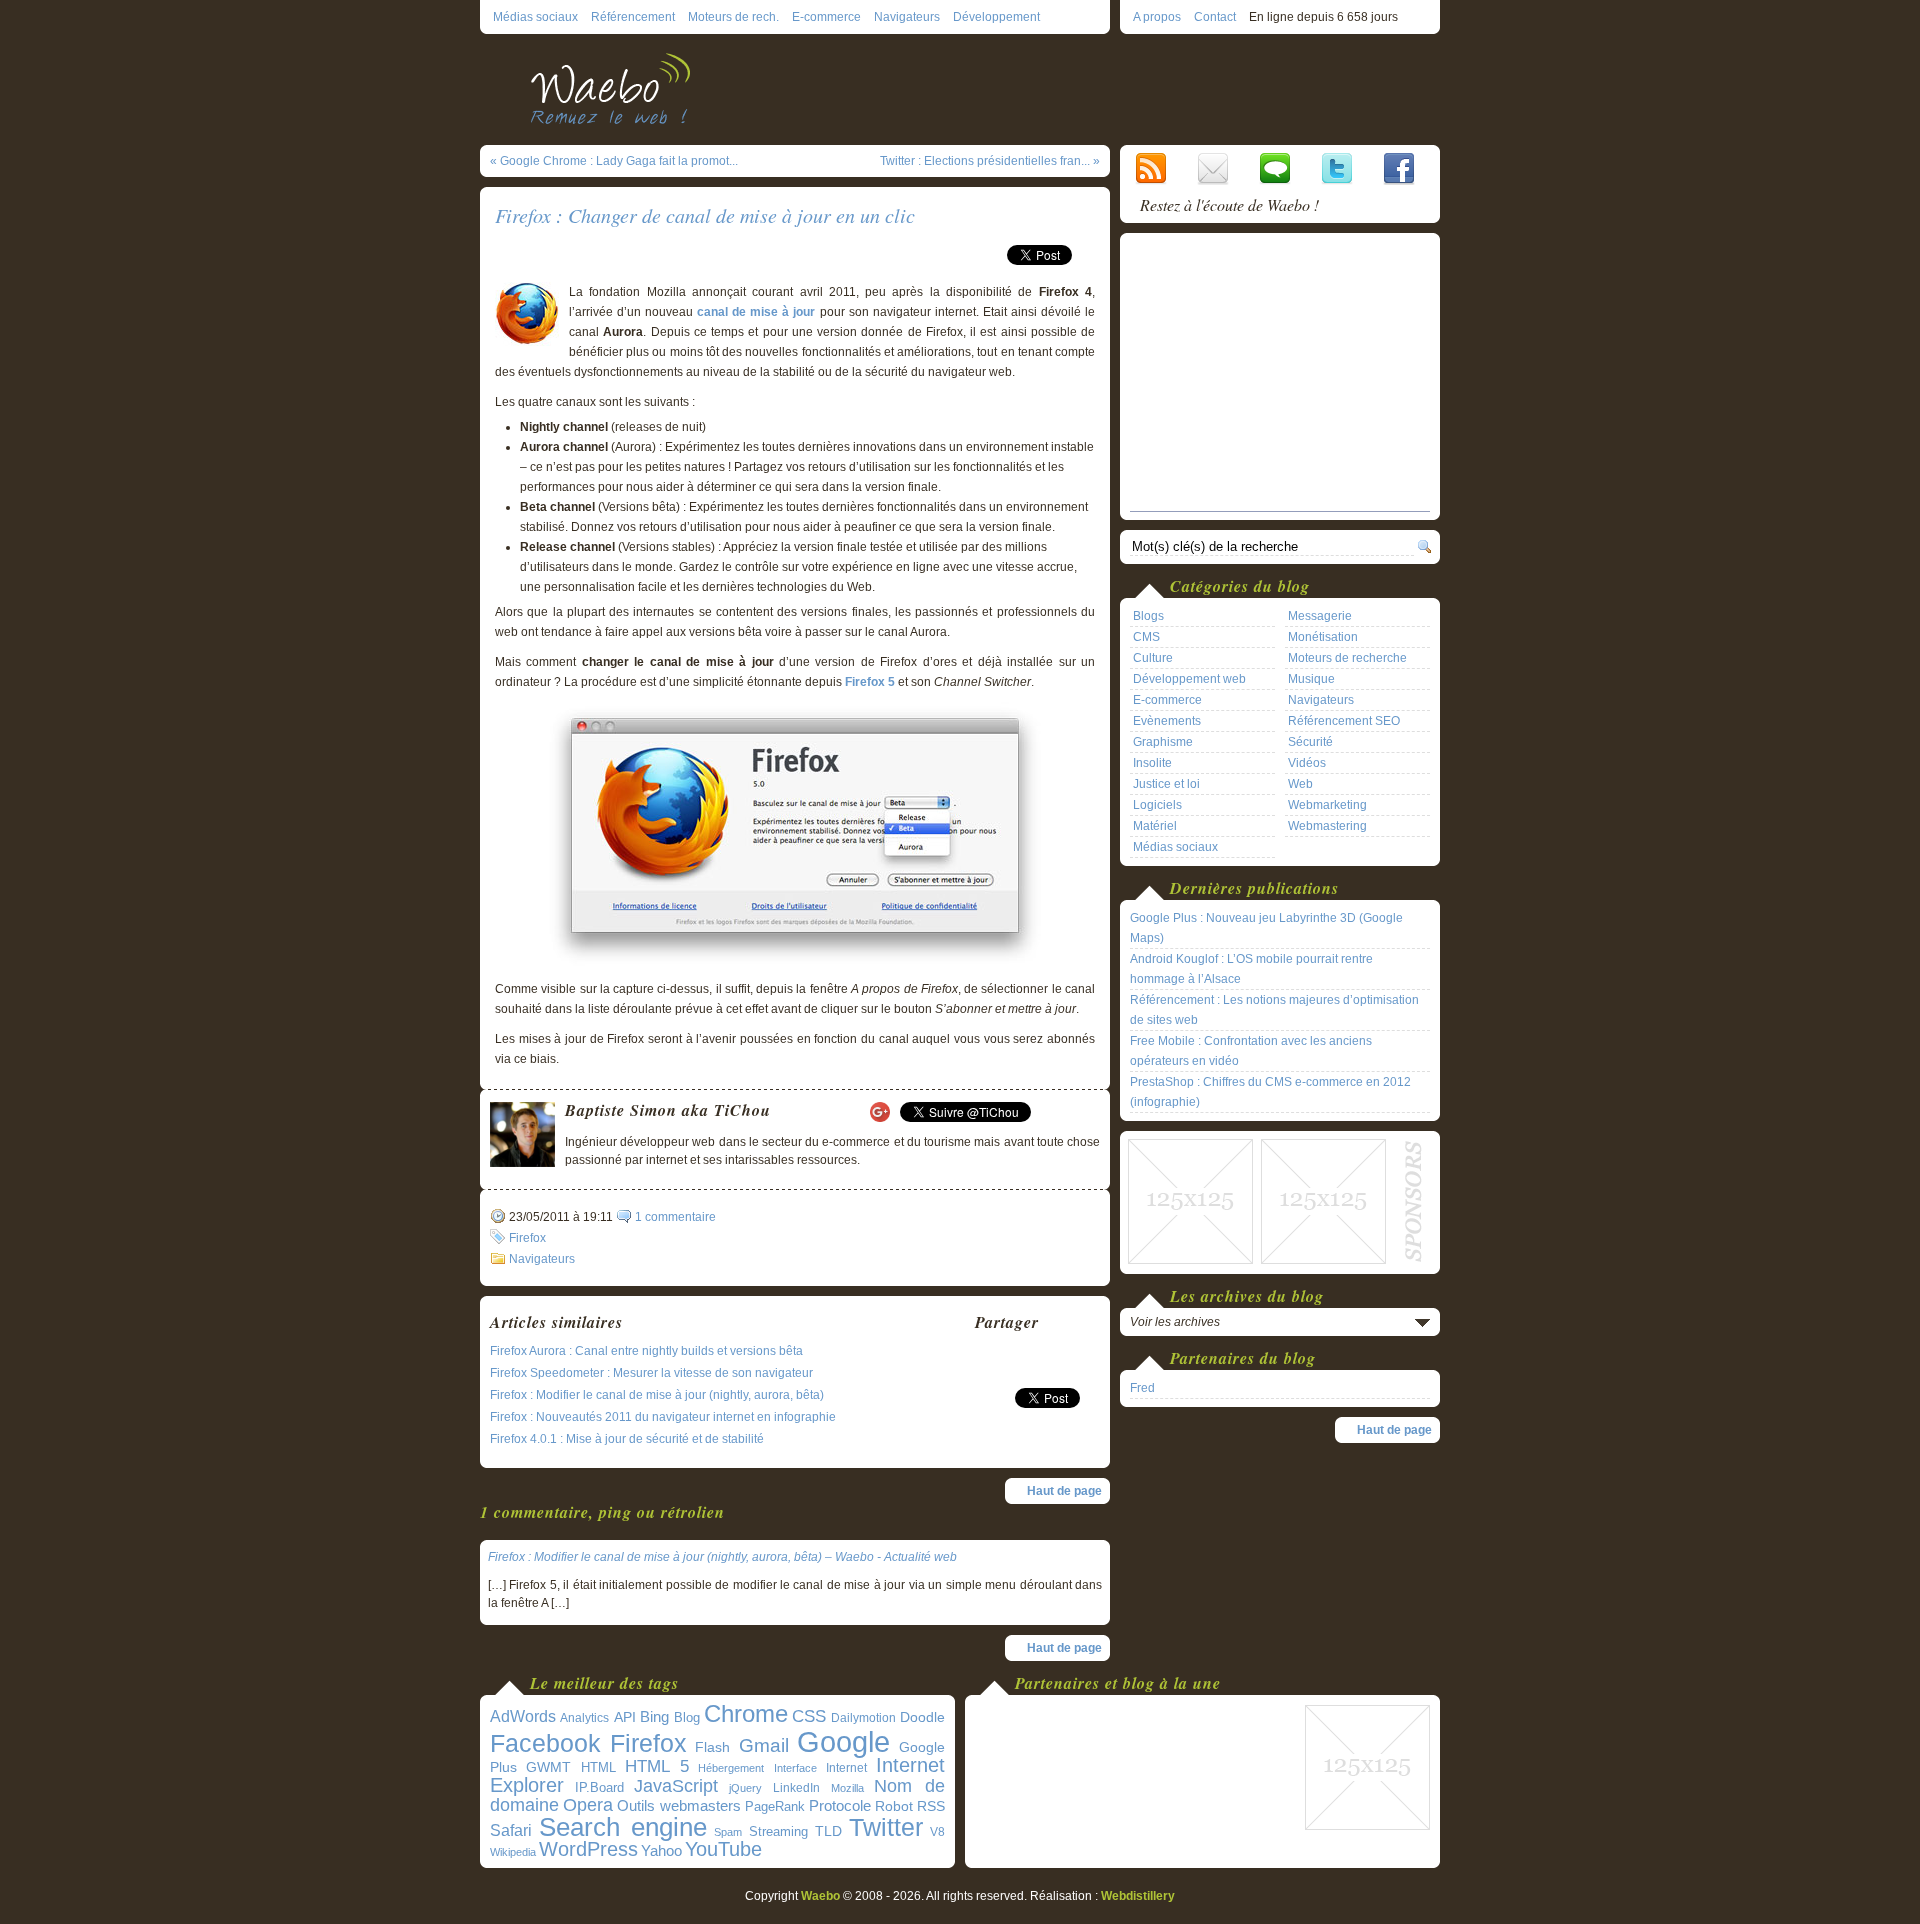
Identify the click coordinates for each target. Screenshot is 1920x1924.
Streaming (778, 1832)
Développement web (1189, 679)
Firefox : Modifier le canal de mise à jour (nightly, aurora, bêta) (657, 1395)
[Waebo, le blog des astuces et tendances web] (617, 87)
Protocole (840, 1806)
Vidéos (1307, 763)
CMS (1146, 637)
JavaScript (676, 1786)
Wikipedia (513, 1852)
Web (1300, 784)
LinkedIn (796, 1787)
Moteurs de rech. (733, 17)
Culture (1153, 658)
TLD (828, 1831)
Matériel (1155, 826)
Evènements (1167, 721)
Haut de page (1064, 1491)
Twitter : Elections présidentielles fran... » (990, 161)
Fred (1142, 1388)
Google (843, 1741)
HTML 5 (657, 1766)
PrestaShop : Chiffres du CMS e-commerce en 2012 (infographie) (1270, 1092)
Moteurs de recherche (1347, 658)
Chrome (746, 1714)
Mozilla (847, 1788)
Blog (687, 1717)
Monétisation (1323, 637)
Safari (511, 1830)
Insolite (1152, 763)
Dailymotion (863, 1718)
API (625, 1717)
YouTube (723, 1849)
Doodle (922, 1717)
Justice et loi (1166, 784)
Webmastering (1327, 826)
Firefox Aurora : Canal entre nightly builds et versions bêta (646, 1351)
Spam (728, 1832)
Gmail (764, 1745)
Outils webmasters (679, 1805)
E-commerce (826, 17)
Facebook (545, 1743)
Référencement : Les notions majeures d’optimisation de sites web (1274, 1010)
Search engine (623, 1827)
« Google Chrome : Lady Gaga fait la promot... (614, 161)
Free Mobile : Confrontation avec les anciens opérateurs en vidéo (1251, 1051)
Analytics (584, 1718)
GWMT (548, 1767)
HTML (598, 1767)
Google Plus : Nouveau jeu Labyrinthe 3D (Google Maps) (1266, 928)
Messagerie (1320, 616)
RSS (931, 1806)
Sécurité (1310, 742)
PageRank (775, 1806)
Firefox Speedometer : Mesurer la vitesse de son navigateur (651, 1373)
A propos (1157, 17)
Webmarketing (1327, 805)
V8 (937, 1832)
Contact (1215, 17)
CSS (809, 1716)
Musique (1311, 679)
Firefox (527, 1238)
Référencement (633, 17)
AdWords (523, 1716)
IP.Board (599, 1787)
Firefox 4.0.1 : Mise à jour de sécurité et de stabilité (627, 1439)
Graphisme (1163, 742)
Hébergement (731, 1768)
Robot (894, 1806)
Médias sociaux (535, 17)
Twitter (886, 1827)
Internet (846, 1768)
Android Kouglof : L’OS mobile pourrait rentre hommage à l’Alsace (1251, 969)
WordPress (588, 1849)
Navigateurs (907, 17)
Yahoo (661, 1851)
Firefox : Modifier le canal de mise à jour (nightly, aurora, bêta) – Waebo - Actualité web (722, 1557)
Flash (712, 1747)
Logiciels (1157, 805)
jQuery (745, 1788)
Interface (795, 1768)
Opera (588, 1804)
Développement (996, 17)
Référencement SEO (1344, 721)
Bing (654, 1717)
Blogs (1148, 616)
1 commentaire (675, 1217)
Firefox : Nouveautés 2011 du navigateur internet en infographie (663, 1417)
